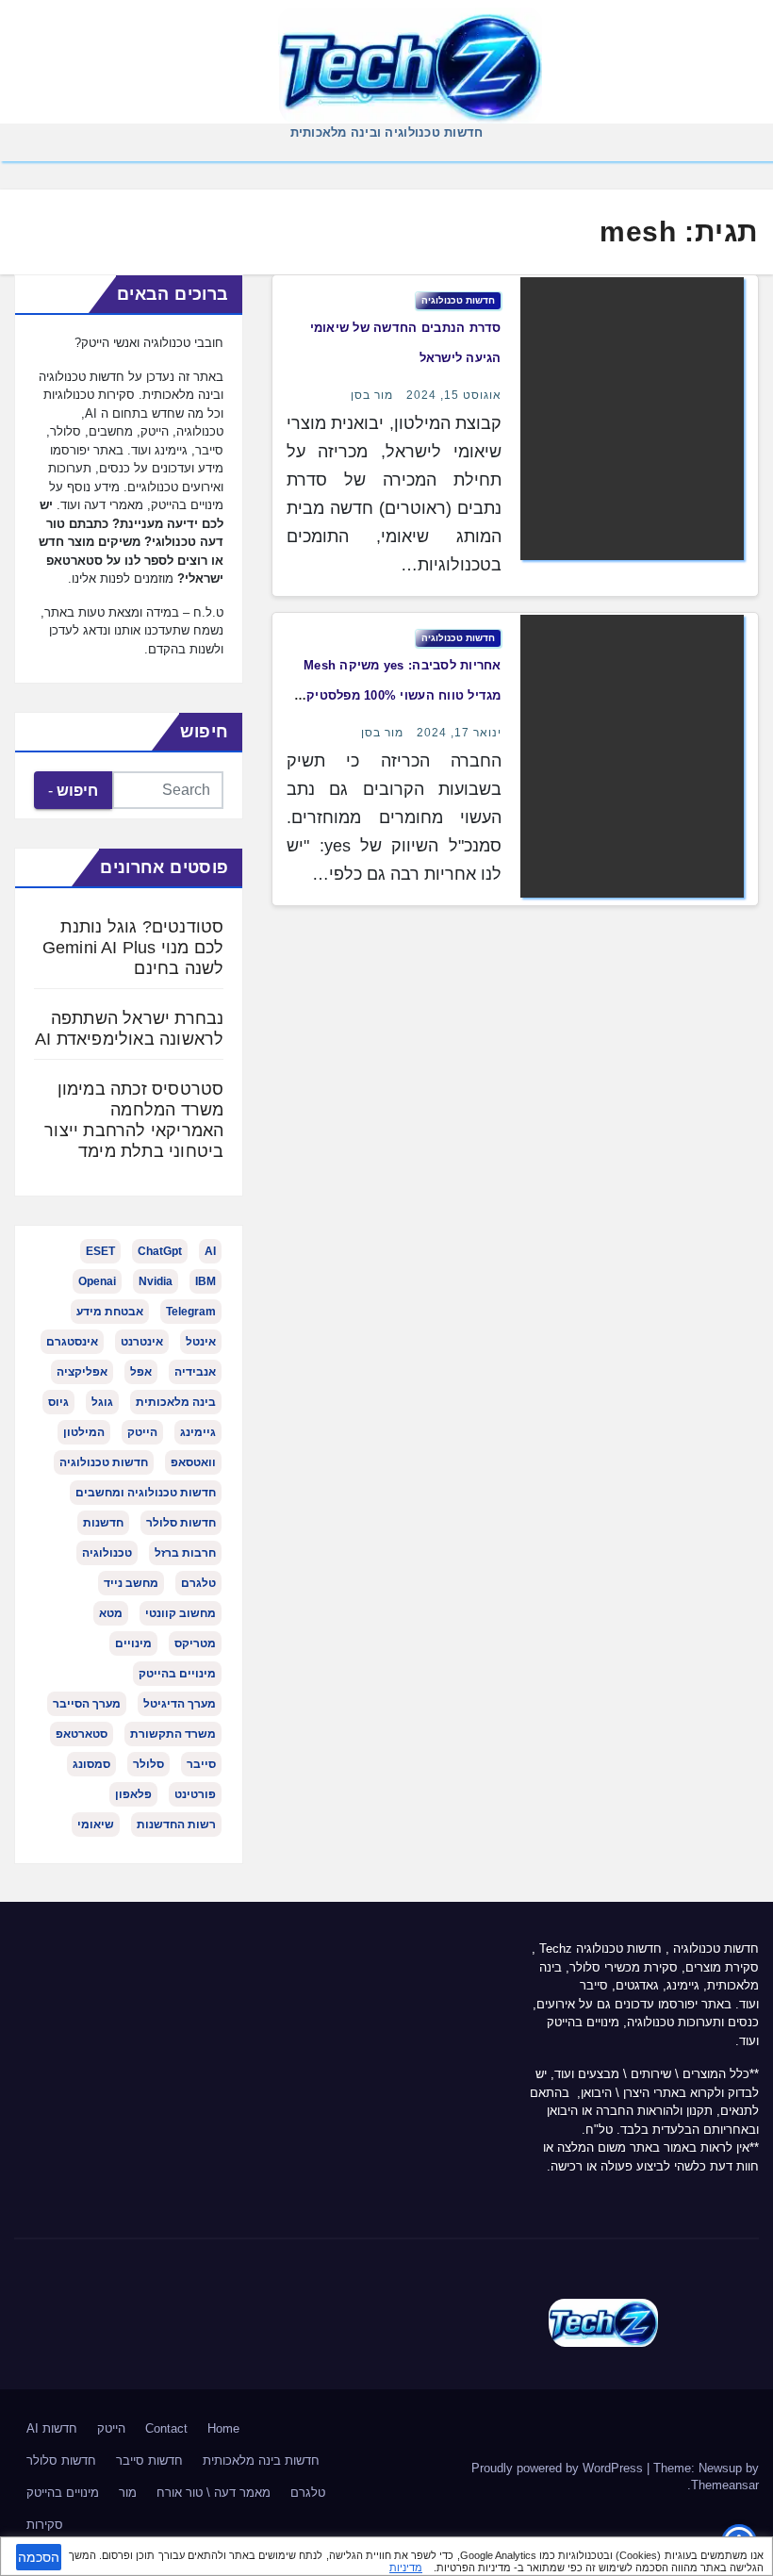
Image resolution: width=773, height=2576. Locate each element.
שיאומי (96, 1825)
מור (128, 2493)
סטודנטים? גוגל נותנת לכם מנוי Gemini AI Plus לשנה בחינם (133, 948)
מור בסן (372, 395)
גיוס (58, 1402)
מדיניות (406, 2568)
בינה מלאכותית (176, 1402)
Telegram (191, 1312)
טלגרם (198, 1583)
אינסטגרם (72, 1342)
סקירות (45, 2525)
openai (97, 1281)
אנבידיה (195, 1372)
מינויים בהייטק (177, 1674)
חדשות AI (52, 2428)
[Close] (752, 2553)
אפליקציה (82, 1372)
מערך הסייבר (87, 1704)
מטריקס (195, 1643)
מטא (111, 1613)
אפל (141, 1372)
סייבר (201, 1764)
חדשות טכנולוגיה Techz (600, 1949)
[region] (386, 2556)
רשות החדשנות (176, 1825)
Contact (166, 2428)
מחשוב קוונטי (181, 1613)
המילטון (84, 1432)
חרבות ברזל (185, 1553)
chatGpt (160, 1251)
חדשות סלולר (181, 1523)
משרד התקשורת (173, 1734)
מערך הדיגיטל (180, 1704)
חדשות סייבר (149, 2460)
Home (223, 2428)
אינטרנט (142, 1342)
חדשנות (103, 1523)
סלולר (148, 1764)
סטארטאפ (82, 1734)
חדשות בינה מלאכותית (261, 2460)
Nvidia (156, 1281)
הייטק (142, 1432)
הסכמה (39, 2557)
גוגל (102, 1402)
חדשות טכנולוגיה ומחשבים (146, 1493)
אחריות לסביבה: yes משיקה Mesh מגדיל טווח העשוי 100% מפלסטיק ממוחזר (403, 695)
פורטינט (195, 1794)
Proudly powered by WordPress (559, 2468)
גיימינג (198, 1432)
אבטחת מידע (110, 1312)
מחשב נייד (131, 1583)
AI (210, 1251)
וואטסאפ (193, 1462)
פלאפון (133, 1794)
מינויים (133, 1643)
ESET (100, 1251)
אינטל (201, 1342)
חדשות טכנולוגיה (458, 300)
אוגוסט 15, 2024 (454, 395)
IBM (206, 1281)
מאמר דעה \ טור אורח (214, 2493)
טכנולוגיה (107, 1553)
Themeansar (725, 2485)
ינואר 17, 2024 (459, 733)
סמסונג (91, 1764)
